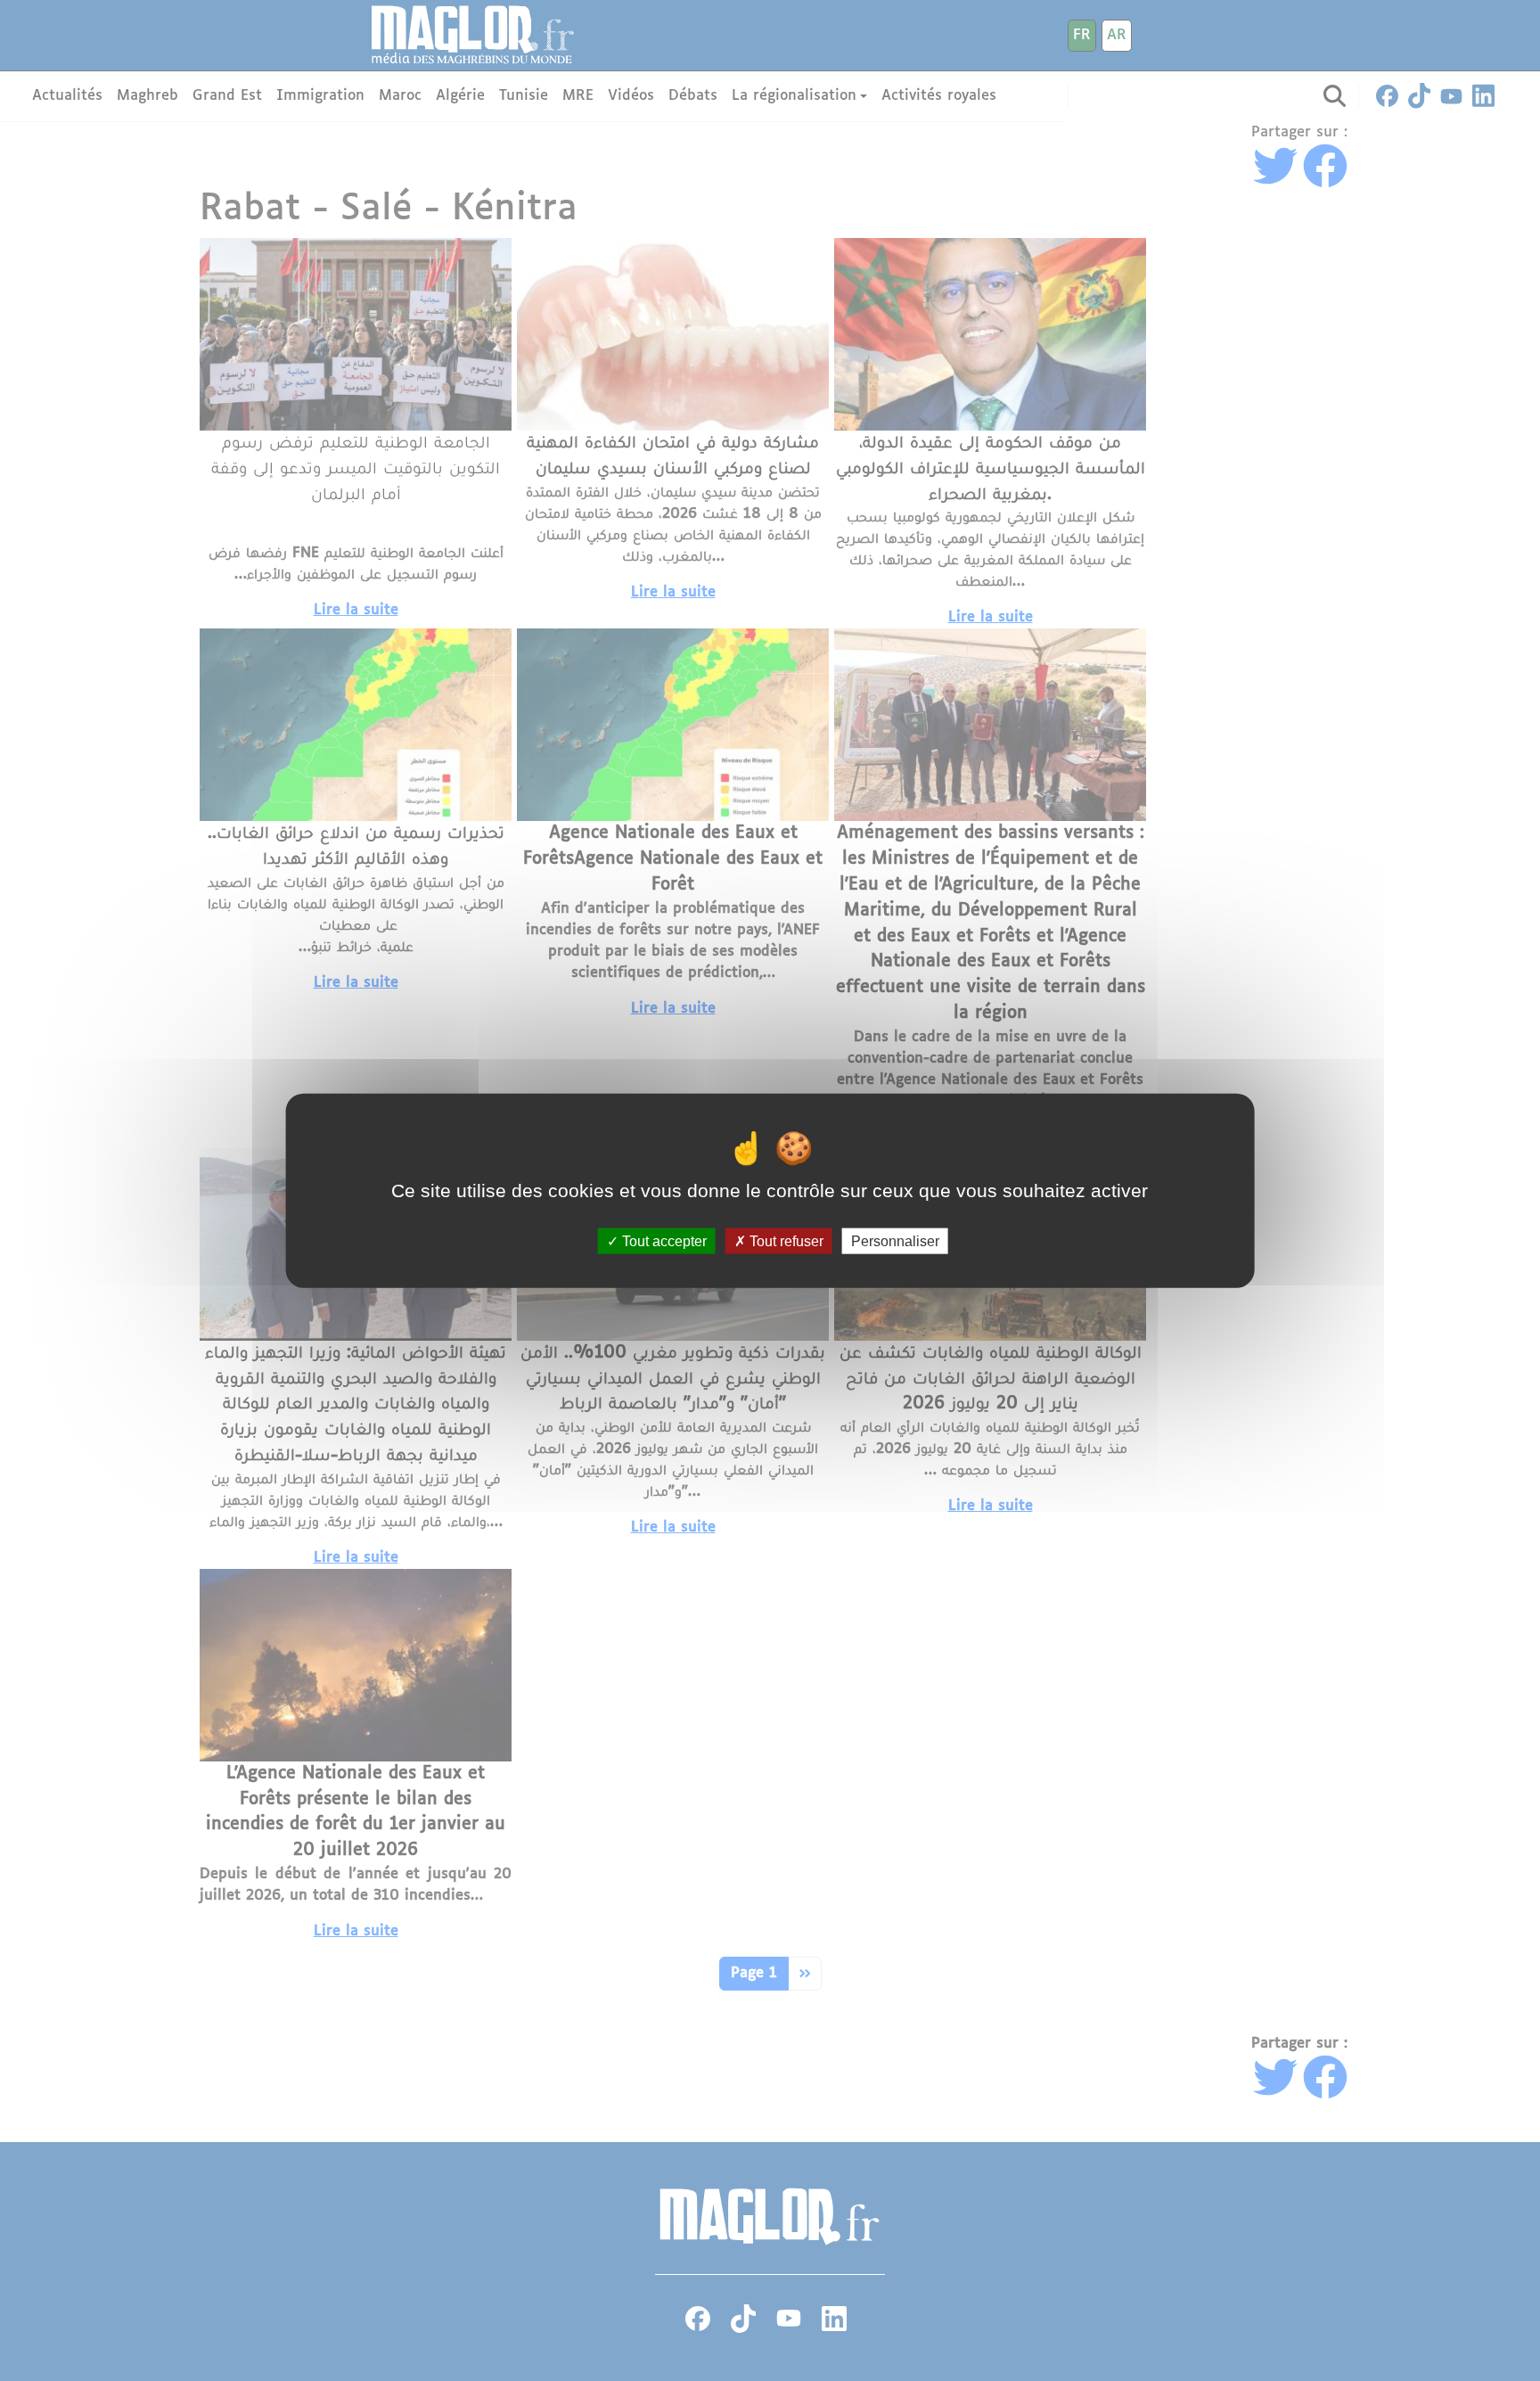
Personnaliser (895, 1241)
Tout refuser (785, 1241)
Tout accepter (663, 1241)
